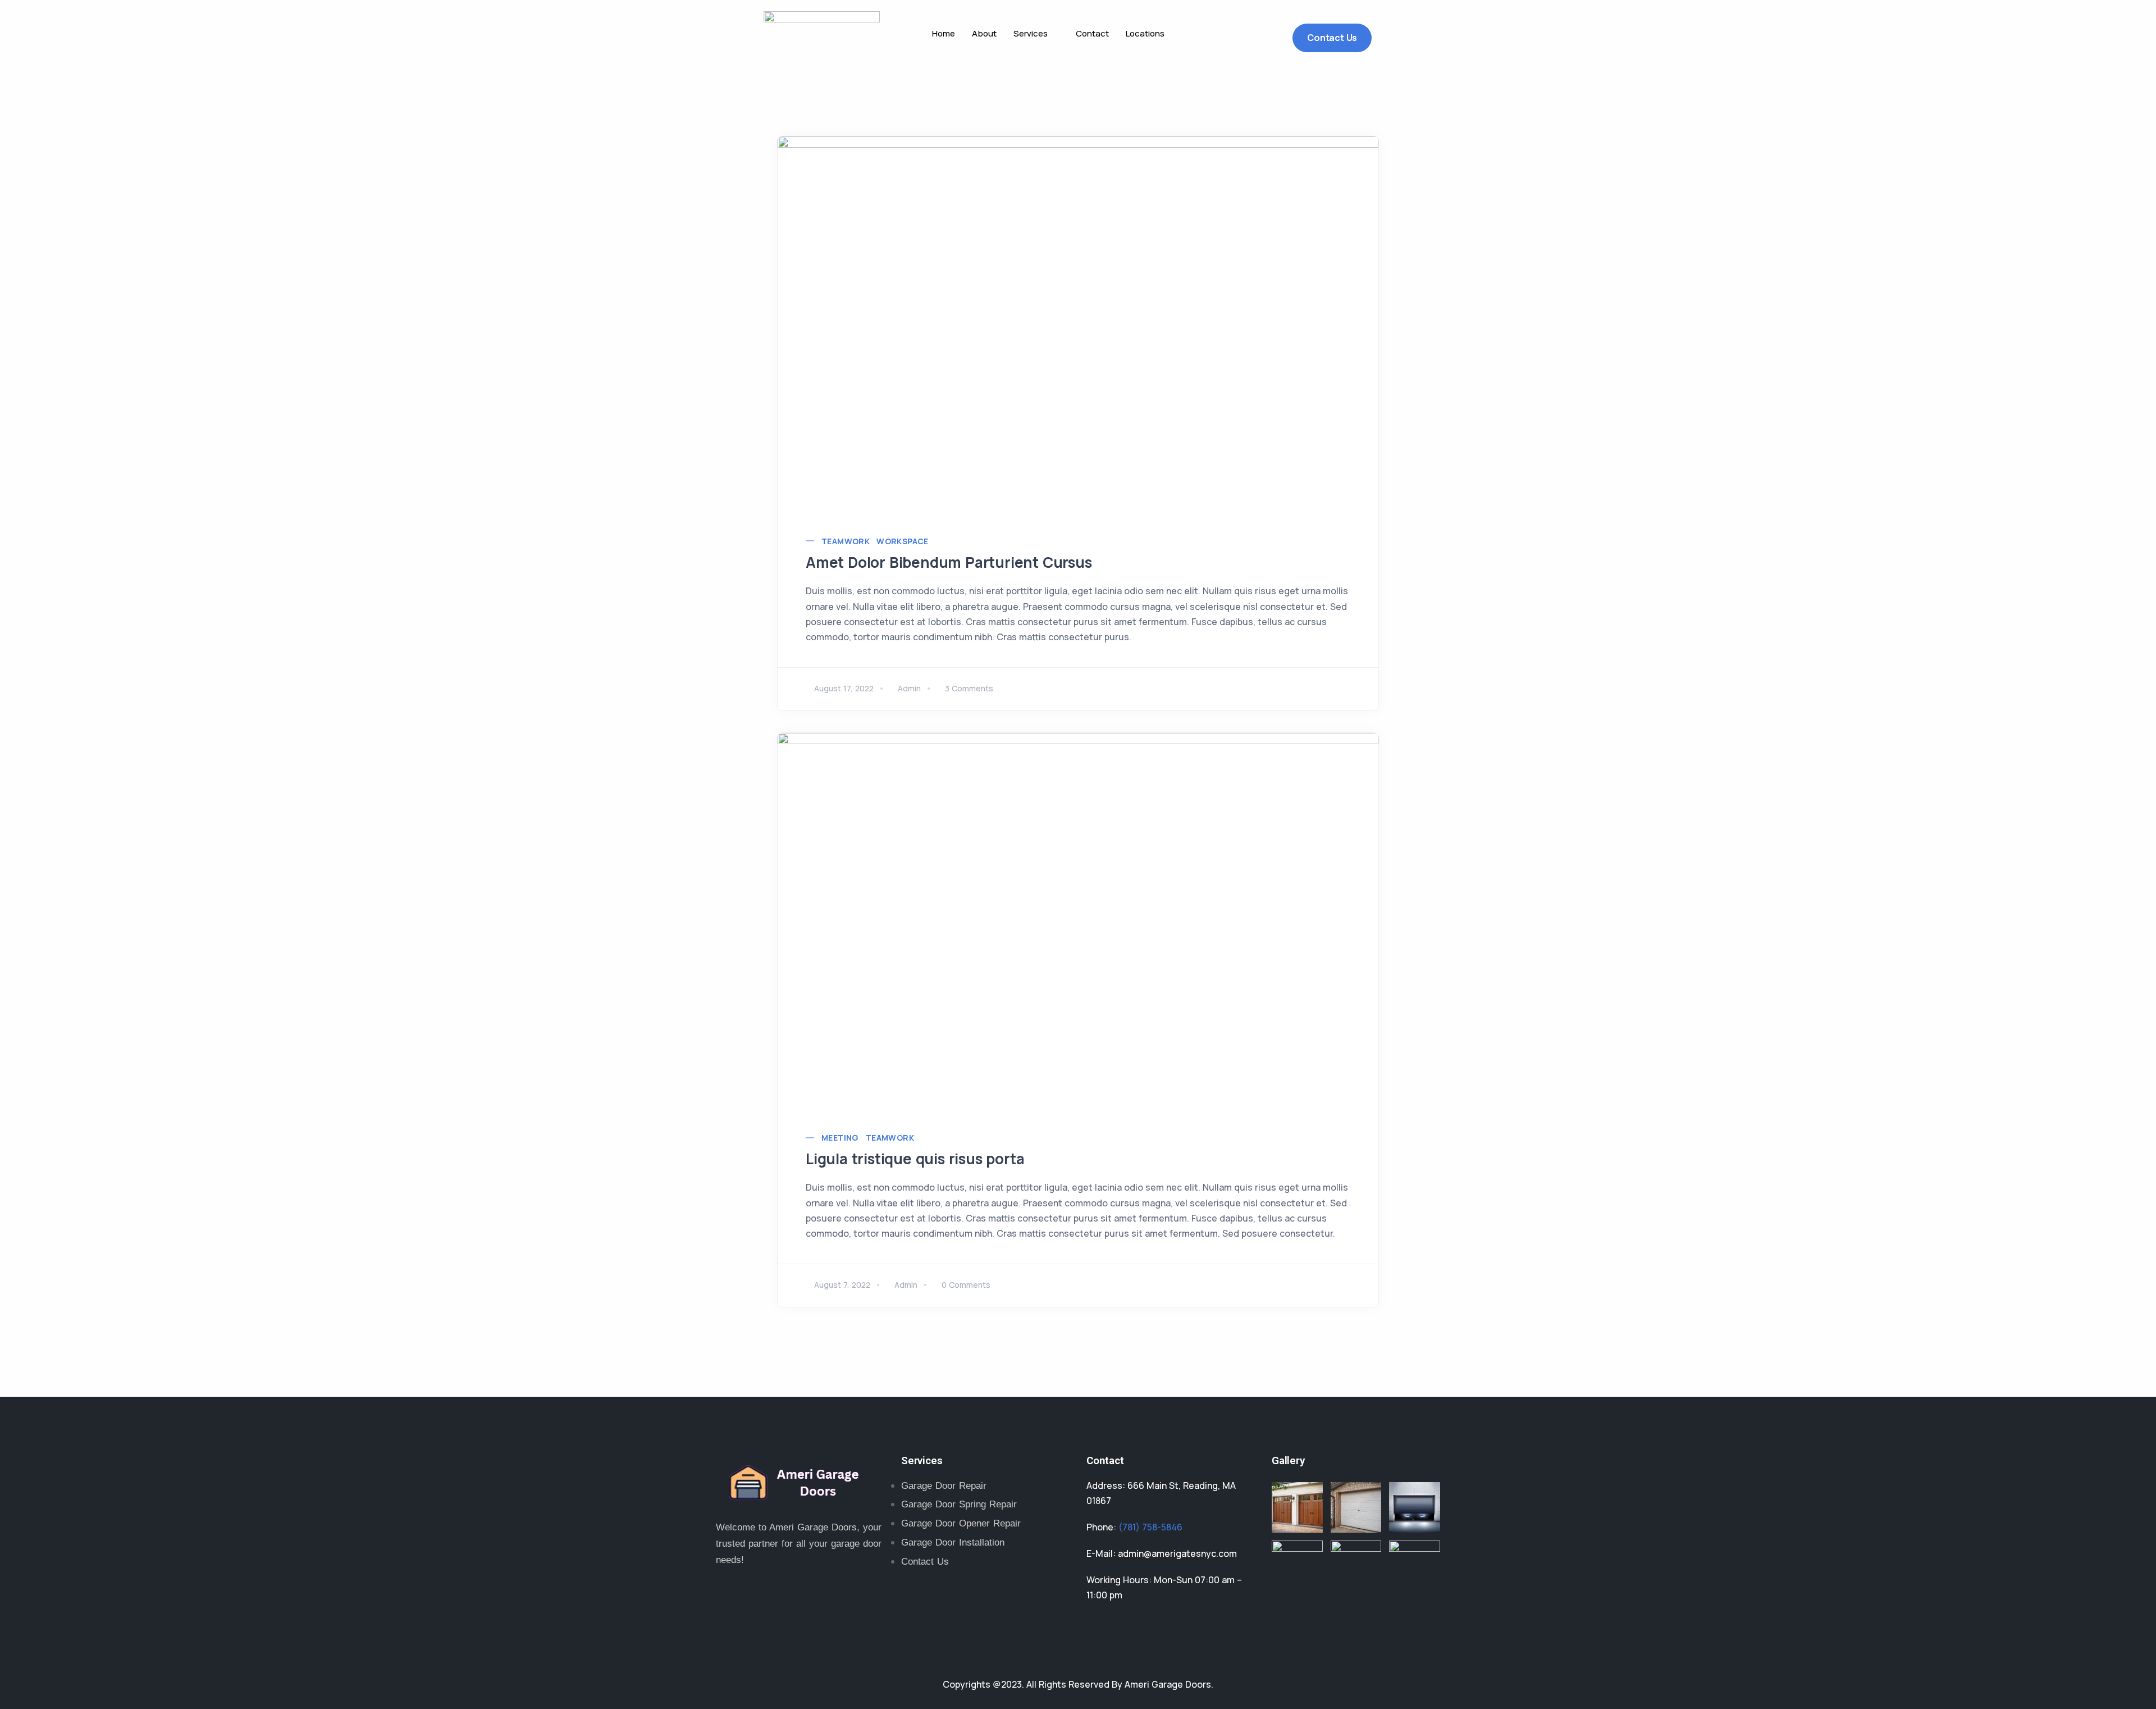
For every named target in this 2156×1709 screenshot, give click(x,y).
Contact (1092, 33)
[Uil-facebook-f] (766, 1597)
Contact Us (1332, 38)
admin (909, 688)
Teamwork (846, 541)
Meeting (840, 1138)
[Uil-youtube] (839, 1597)
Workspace (903, 541)
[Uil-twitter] (730, 1597)
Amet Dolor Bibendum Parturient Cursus (949, 562)
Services (1031, 33)
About (984, 33)
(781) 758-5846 (1150, 1527)
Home (944, 33)
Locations (1145, 33)
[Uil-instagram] (803, 1597)
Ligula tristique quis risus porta (915, 1159)
